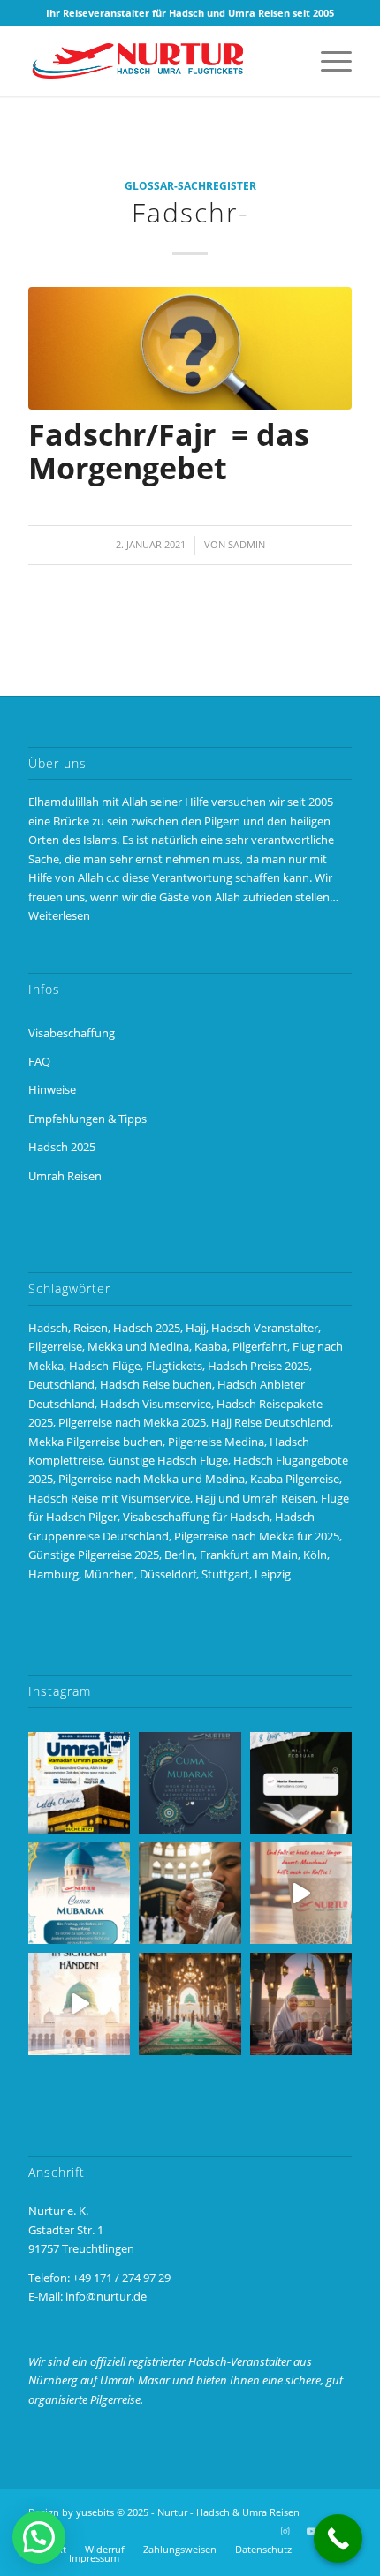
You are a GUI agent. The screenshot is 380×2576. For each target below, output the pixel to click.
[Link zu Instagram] (285, 2531)
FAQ (39, 1061)
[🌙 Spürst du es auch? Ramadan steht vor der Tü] (190, 1783)
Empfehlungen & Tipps (87, 1119)
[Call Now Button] (338, 2538)
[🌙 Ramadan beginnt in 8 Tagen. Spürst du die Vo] (301, 1783)
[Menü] (327, 61)
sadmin (247, 545)
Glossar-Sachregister (190, 185)
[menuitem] (327, 61)
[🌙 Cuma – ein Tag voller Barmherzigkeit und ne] (79, 1893)
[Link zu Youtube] (312, 2531)
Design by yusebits (71, 2512)
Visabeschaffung (72, 1033)
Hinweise (52, 1089)
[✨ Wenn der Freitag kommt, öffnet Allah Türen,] (301, 1893)
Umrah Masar (135, 2380)
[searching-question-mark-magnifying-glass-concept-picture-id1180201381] (190, 348)
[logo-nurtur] (157, 61)
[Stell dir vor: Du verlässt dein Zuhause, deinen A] (79, 2004)
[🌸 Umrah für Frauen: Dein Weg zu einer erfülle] (301, 2004)
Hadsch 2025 (62, 1147)
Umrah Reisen (65, 1176)
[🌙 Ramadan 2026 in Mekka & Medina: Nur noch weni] (79, 1783)
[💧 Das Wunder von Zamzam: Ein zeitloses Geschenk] (190, 1893)
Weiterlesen (59, 915)
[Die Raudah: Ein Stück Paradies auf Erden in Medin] (190, 2004)
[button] (39, 2537)
